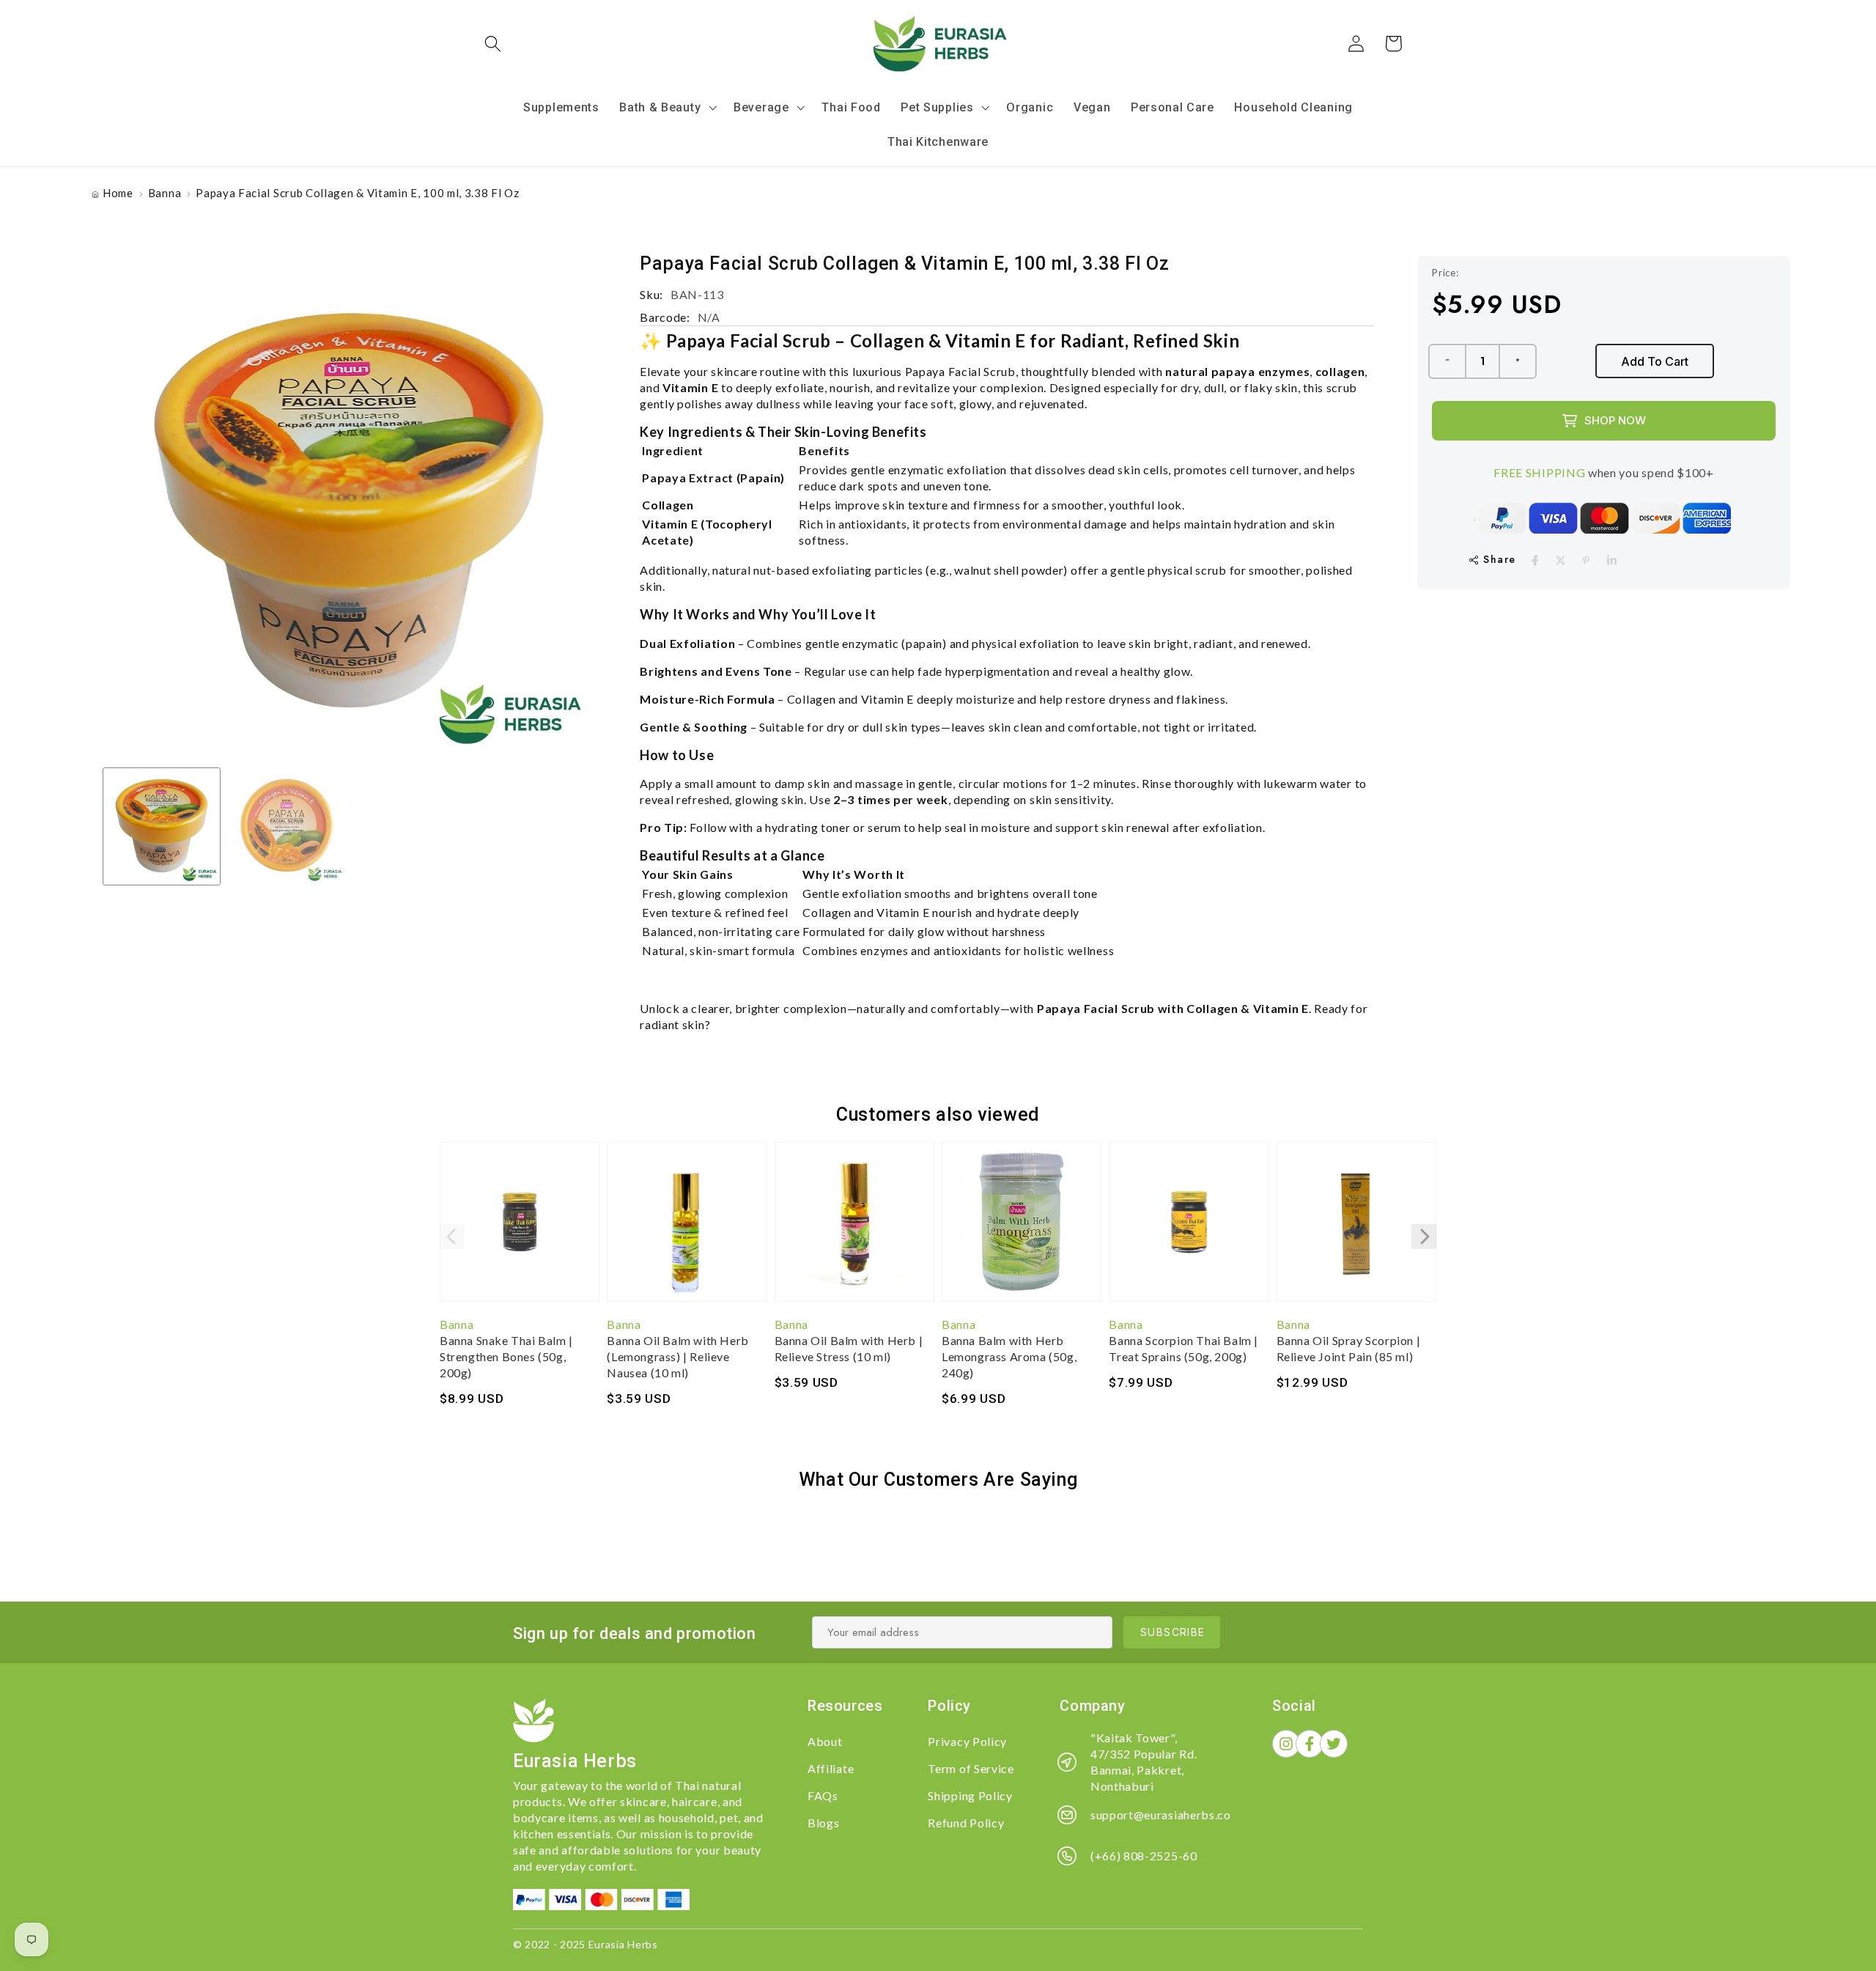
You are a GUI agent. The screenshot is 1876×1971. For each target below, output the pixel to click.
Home (118, 193)
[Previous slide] (452, 1237)
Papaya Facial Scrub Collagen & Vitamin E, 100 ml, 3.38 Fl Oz (357, 193)
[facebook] (1535, 560)
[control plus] (1518, 361)
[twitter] (1561, 560)
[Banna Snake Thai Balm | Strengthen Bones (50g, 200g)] (520, 1229)
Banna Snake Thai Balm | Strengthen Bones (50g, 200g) (506, 1356)
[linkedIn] (1612, 560)
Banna (165, 193)
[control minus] (1447, 361)
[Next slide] (1424, 1237)
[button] (494, 44)
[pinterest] (1586, 560)
